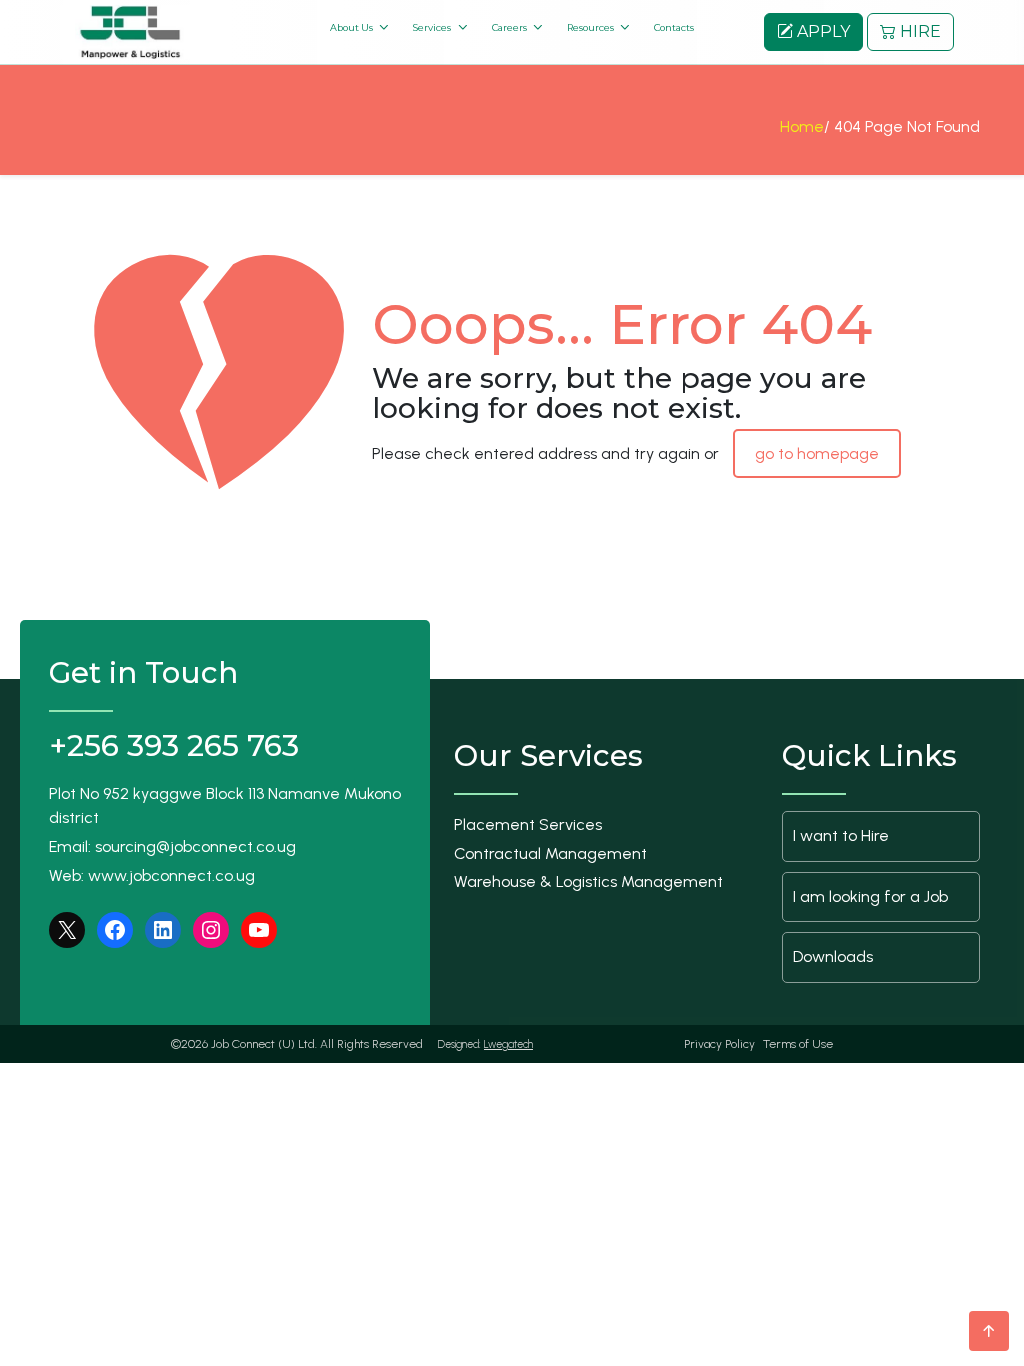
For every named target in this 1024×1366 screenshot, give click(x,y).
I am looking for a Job (870, 896)
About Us (351, 27)
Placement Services (528, 824)
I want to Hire (841, 835)
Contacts (674, 27)
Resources (590, 27)
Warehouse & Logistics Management (588, 881)
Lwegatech (508, 1044)
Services (432, 27)
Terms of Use (798, 1044)
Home (802, 126)
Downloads (833, 956)
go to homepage (817, 453)
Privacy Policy (719, 1044)
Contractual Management (550, 853)
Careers (509, 27)
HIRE (918, 31)
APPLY (821, 31)
